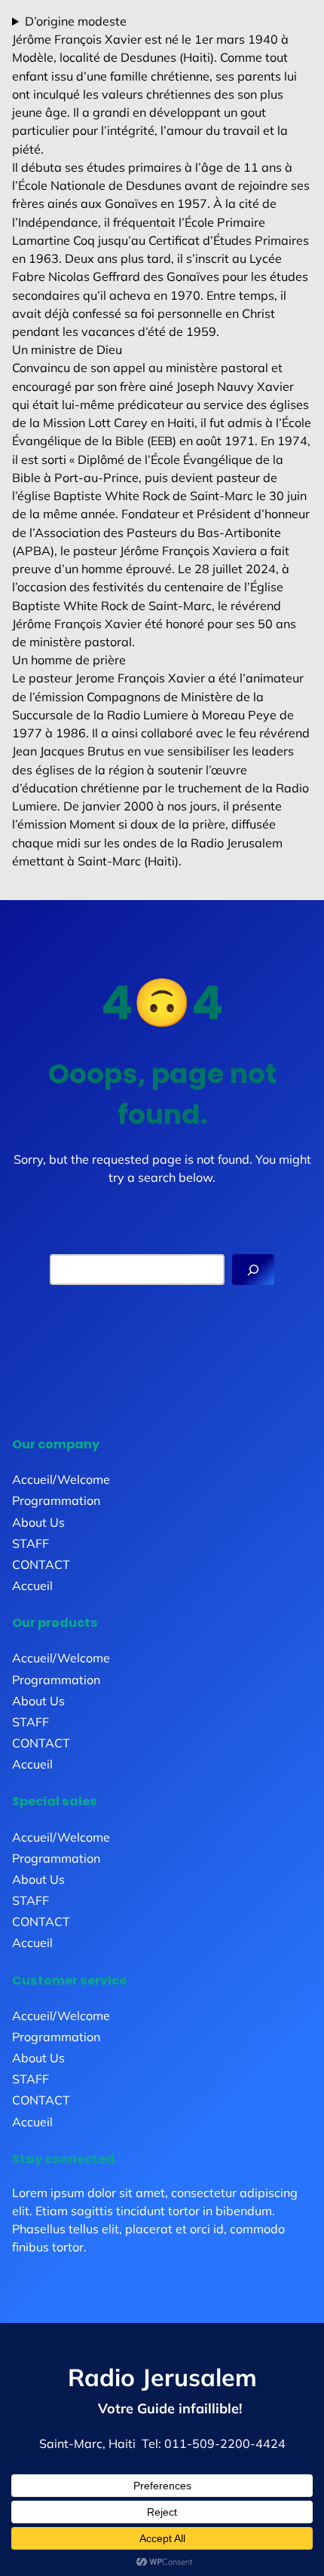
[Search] (253, 1270)
